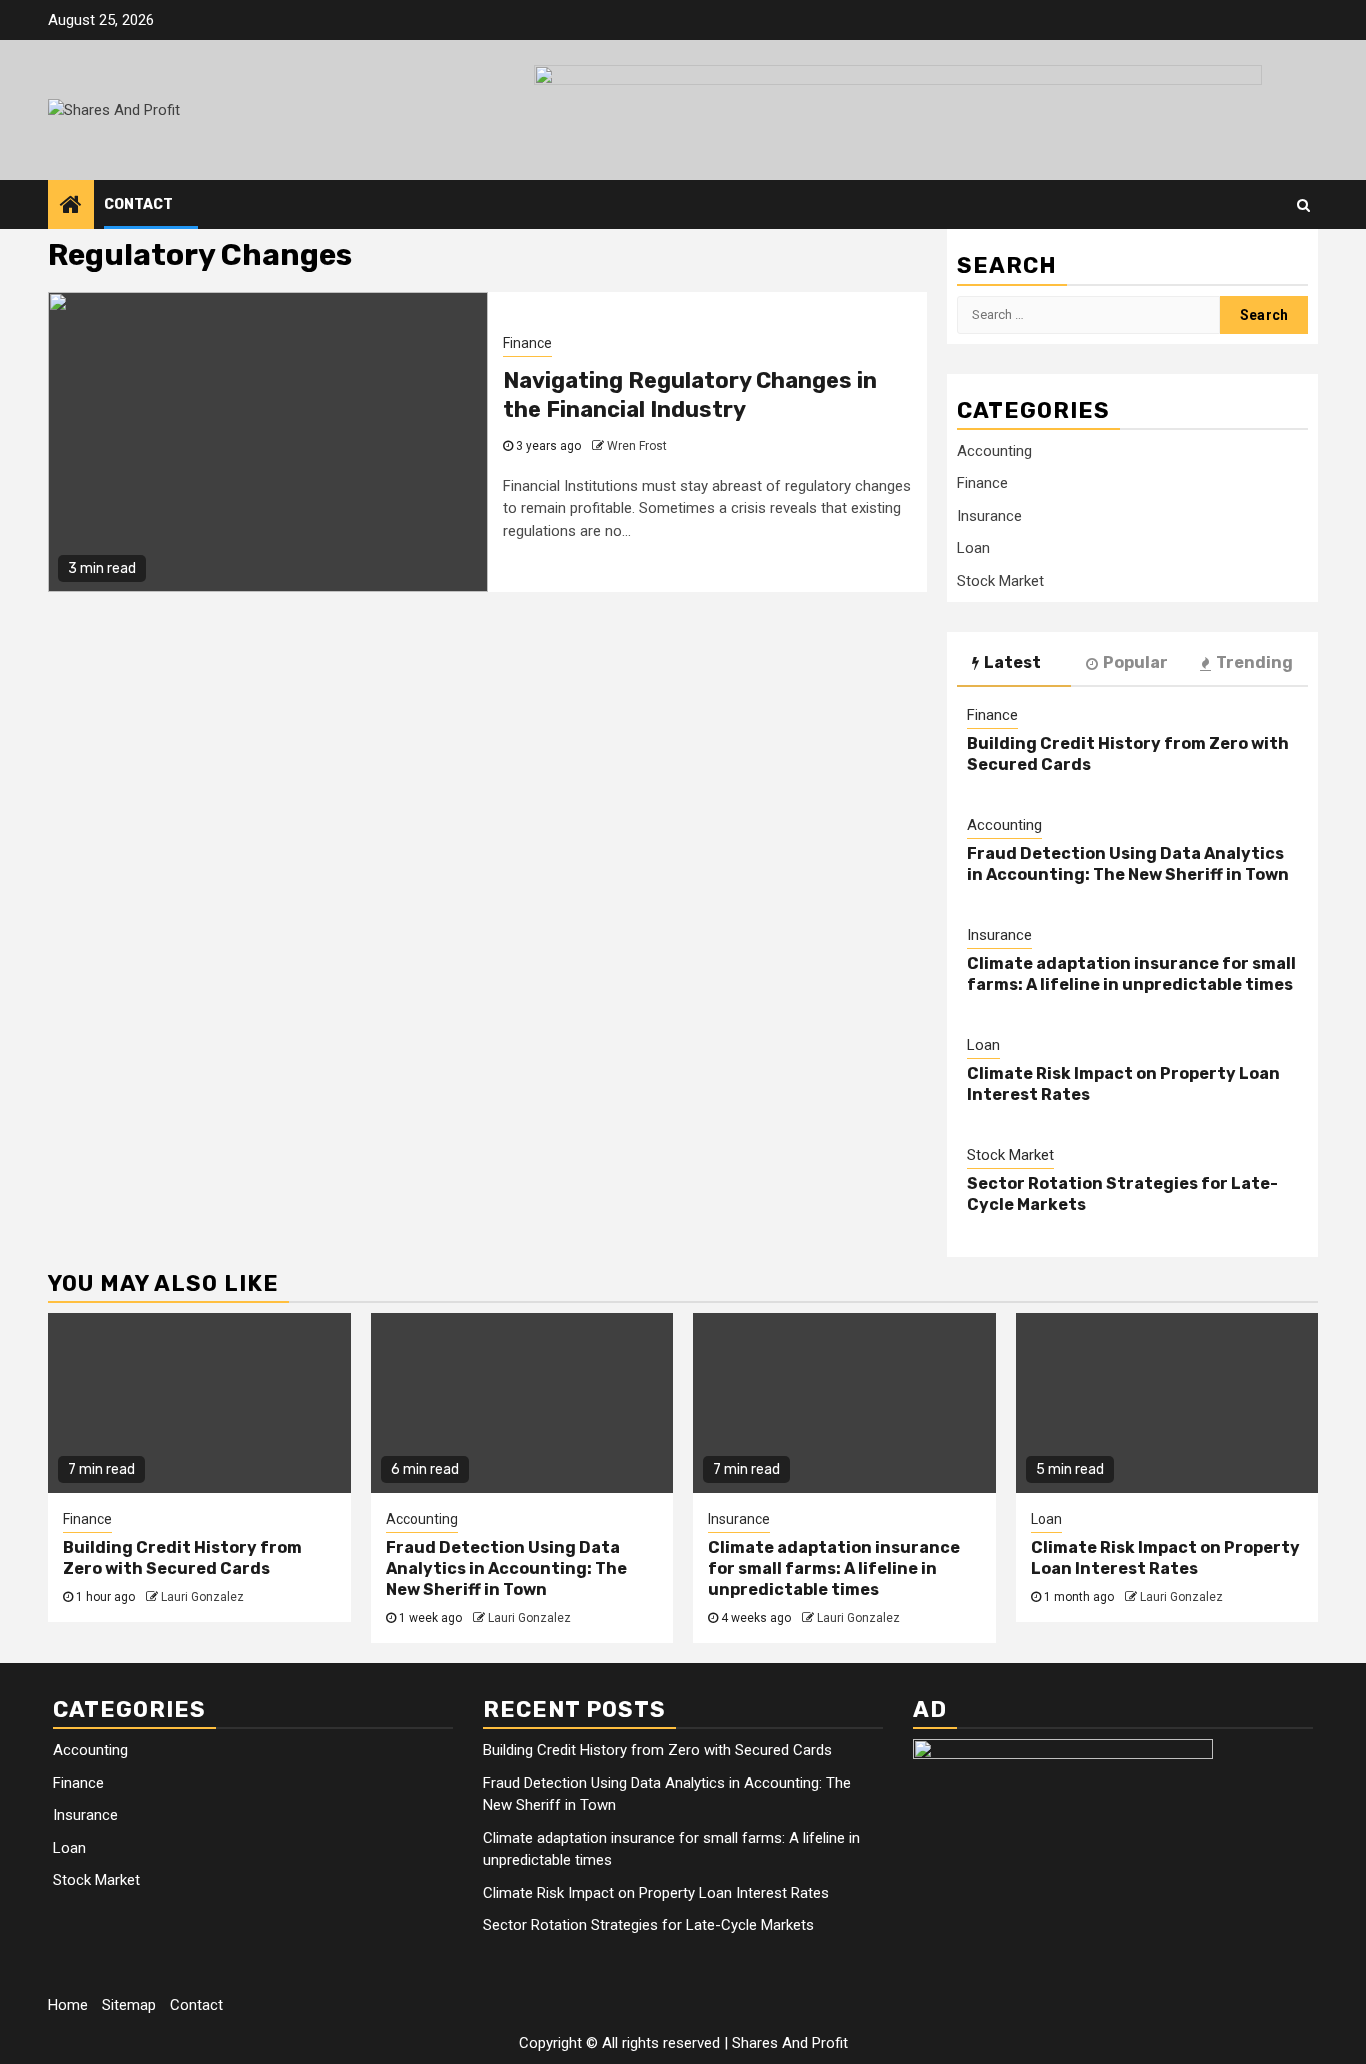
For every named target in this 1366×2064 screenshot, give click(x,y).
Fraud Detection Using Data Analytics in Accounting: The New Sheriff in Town (1128, 864)
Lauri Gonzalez (202, 1597)
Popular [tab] (1135, 662)
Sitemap (129, 2005)
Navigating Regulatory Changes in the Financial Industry (690, 395)
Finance (527, 343)
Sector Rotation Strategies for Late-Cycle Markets (648, 1925)
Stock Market (1000, 581)
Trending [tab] (1254, 662)
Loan (973, 548)
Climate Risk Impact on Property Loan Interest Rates (1165, 1558)
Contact (138, 204)
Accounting (994, 451)
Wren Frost (637, 446)
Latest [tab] (1012, 662)
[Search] (1303, 205)
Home (68, 2005)
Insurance (989, 516)
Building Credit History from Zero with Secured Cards (182, 1558)
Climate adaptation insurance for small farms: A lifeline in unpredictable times (1131, 974)
